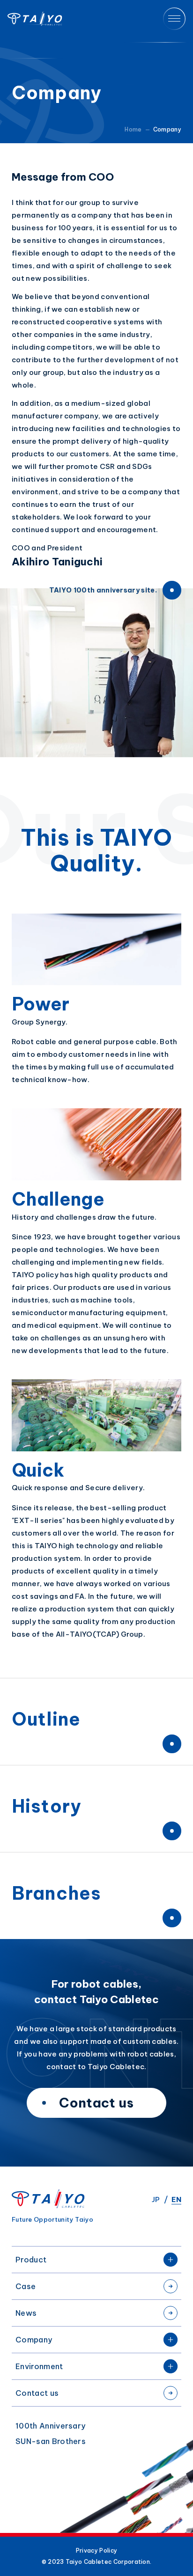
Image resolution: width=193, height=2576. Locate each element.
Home (133, 129)
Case (26, 2286)
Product (31, 2260)
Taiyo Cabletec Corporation (35, 19)
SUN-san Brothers (51, 2441)
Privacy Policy (96, 2551)
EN (176, 2199)
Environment (39, 2366)
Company (34, 2340)
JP (156, 2199)
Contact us (37, 2393)
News (26, 2313)
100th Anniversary (50, 2426)
